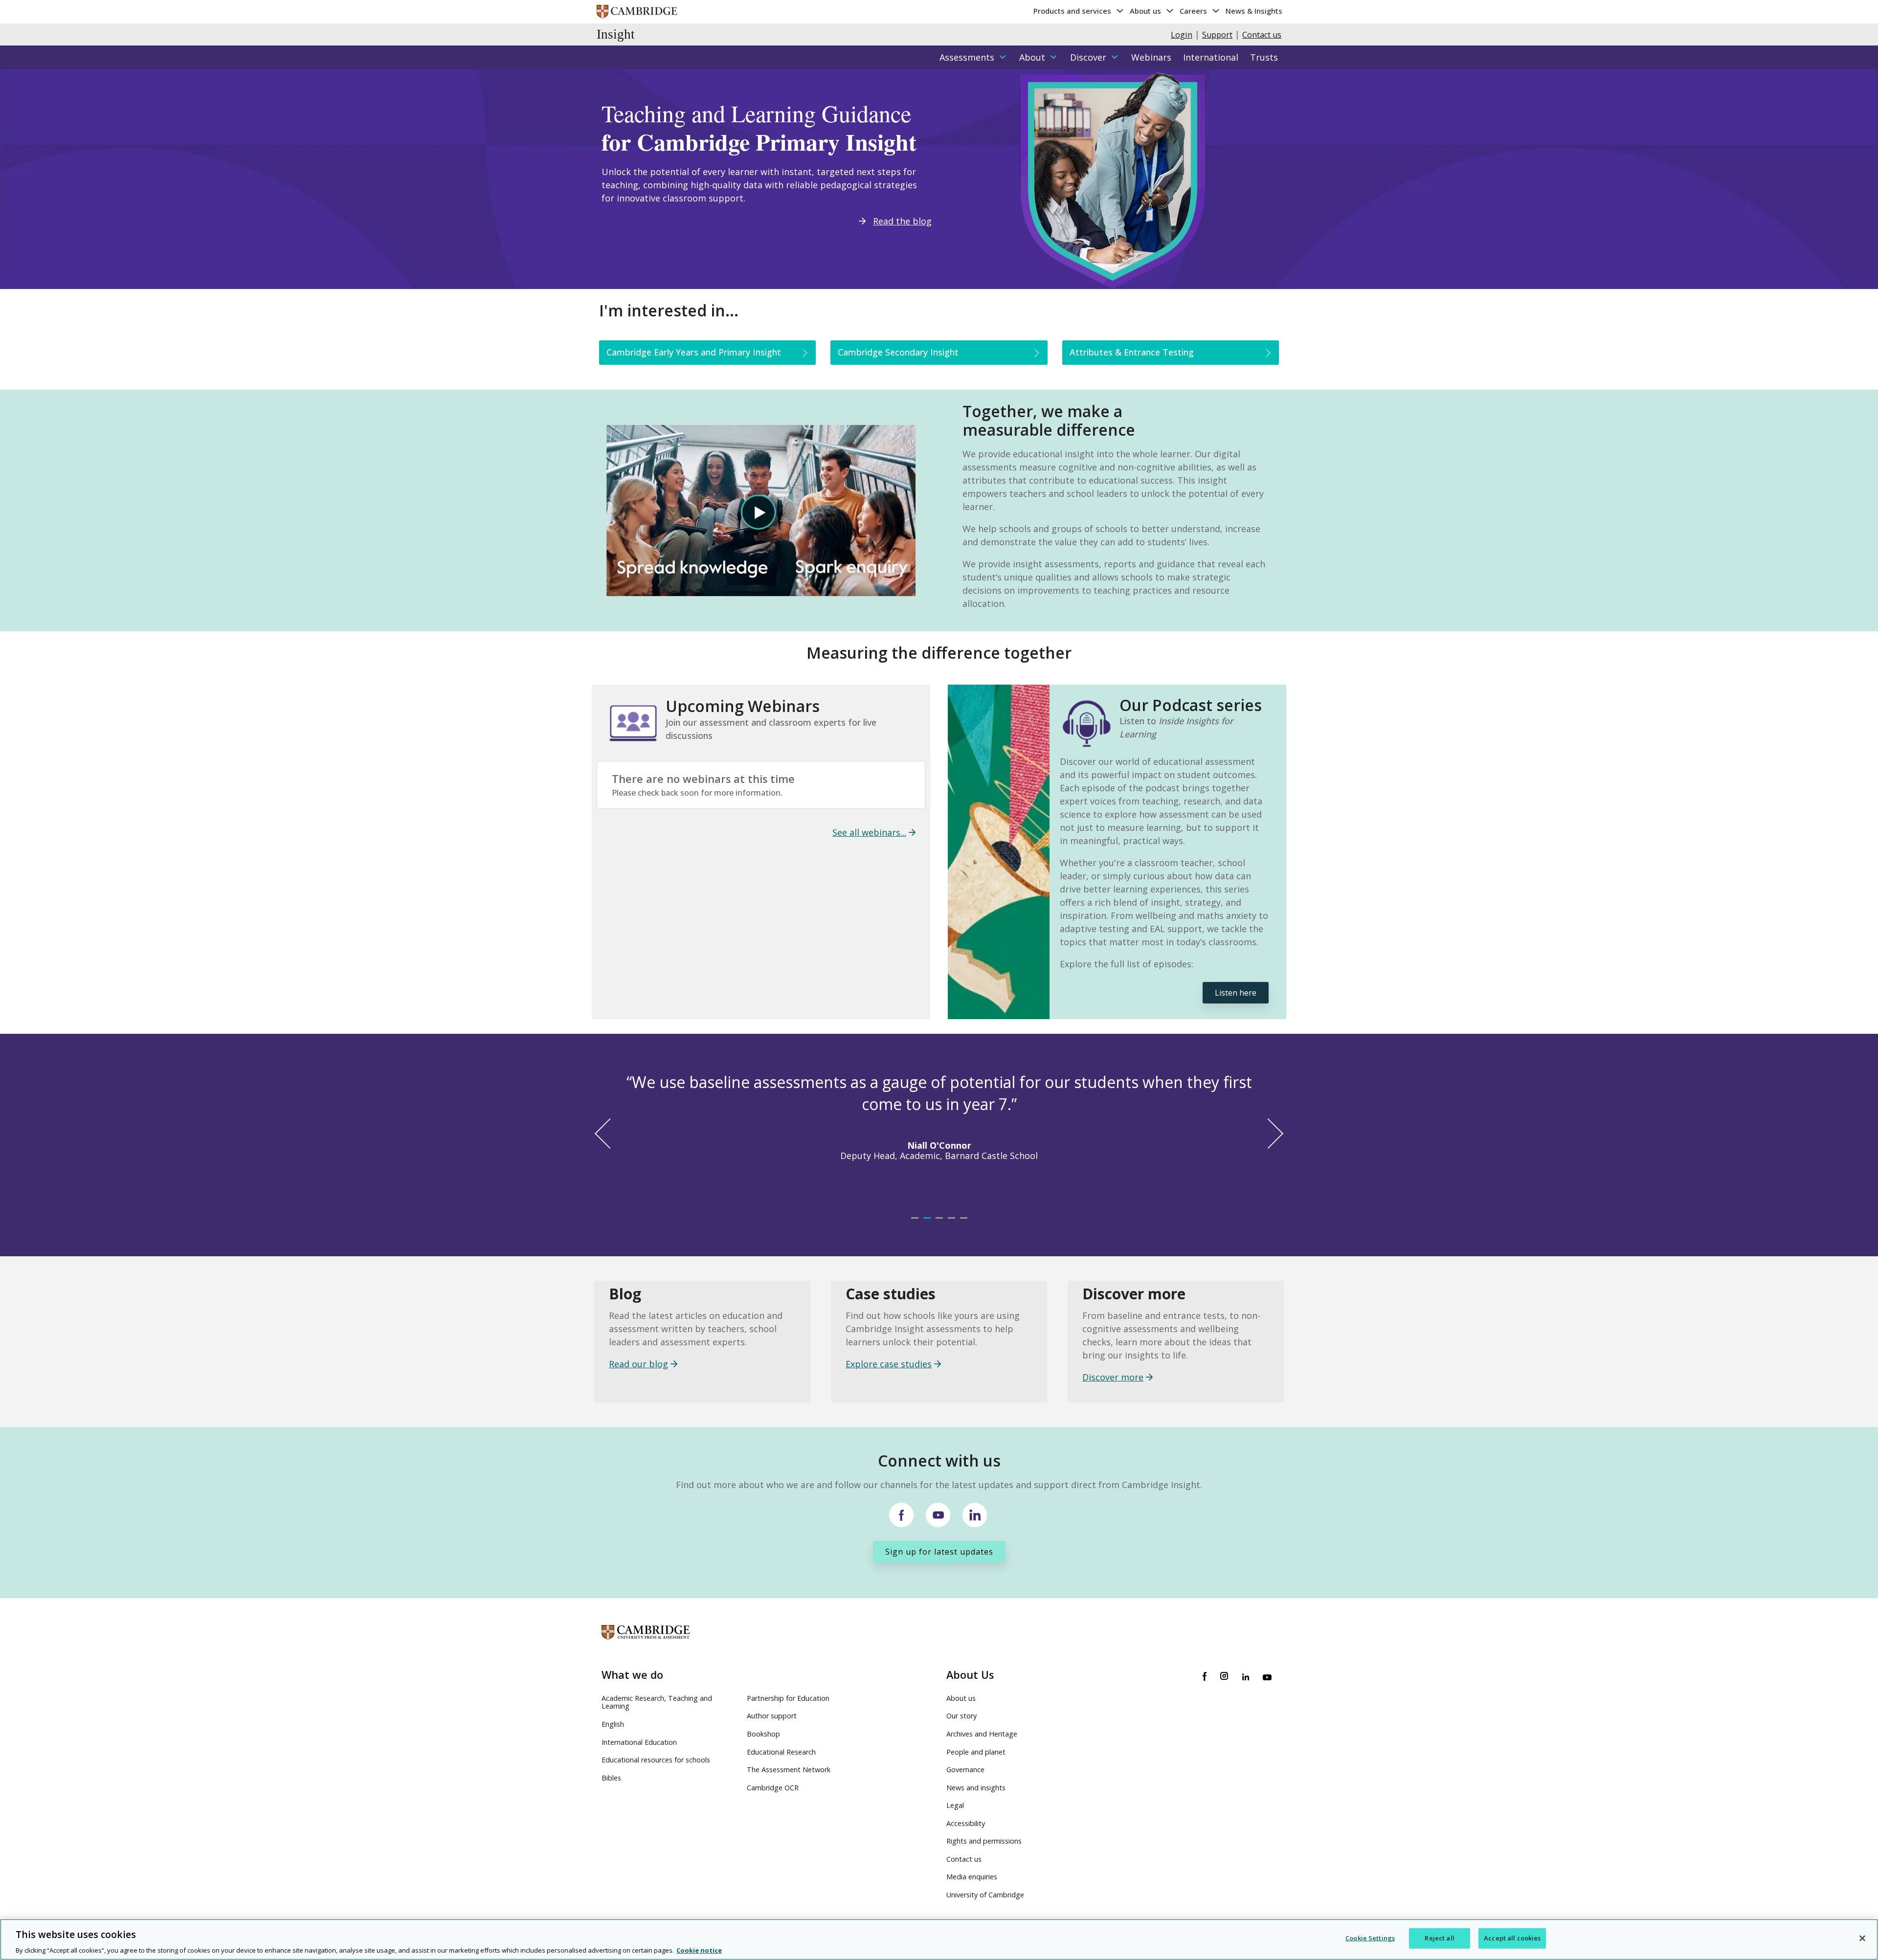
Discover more (1113, 1377)
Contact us (1262, 35)
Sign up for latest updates (939, 1552)
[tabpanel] (939, 1125)
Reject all (1439, 1938)
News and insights (976, 1788)
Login (1182, 35)
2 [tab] (934, 1228)
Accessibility (966, 1823)
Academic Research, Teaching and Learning (657, 1702)
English (613, 1724)
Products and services (1073, 11)
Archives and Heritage (982, 1734)
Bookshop (763, 1734)
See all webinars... (869, 832)
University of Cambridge (985, 1895)
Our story (961, 1716)
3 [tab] (946, 1228)
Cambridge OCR (773, 1788)
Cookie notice (699, 1950)
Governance (965, 1770)
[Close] (1862, 1938)
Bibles (611, 1778)
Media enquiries (972, 1877)
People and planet (976, 1752)
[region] (939, 1939)
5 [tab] (971, 1228)
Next (1268, 1133)
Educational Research (781, 1752)
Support (1217, 35)
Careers (1194, 11)
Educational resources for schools (656, 1760)
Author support (772, 1716)
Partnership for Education (788, 1698)
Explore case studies (889, 1364)
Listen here (1236, 993)
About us (1146, 11)
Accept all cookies (1512, 1938)
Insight (616, 34)
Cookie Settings (1370, 1938)
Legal (955, 1805)
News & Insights (1254, 11)
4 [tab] (959, 1228)
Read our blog (638, 1364)
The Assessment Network (789, 1770)
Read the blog (902, 221)
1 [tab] (922, 1228)
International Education (639, 1742)
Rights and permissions (984, 1841)
